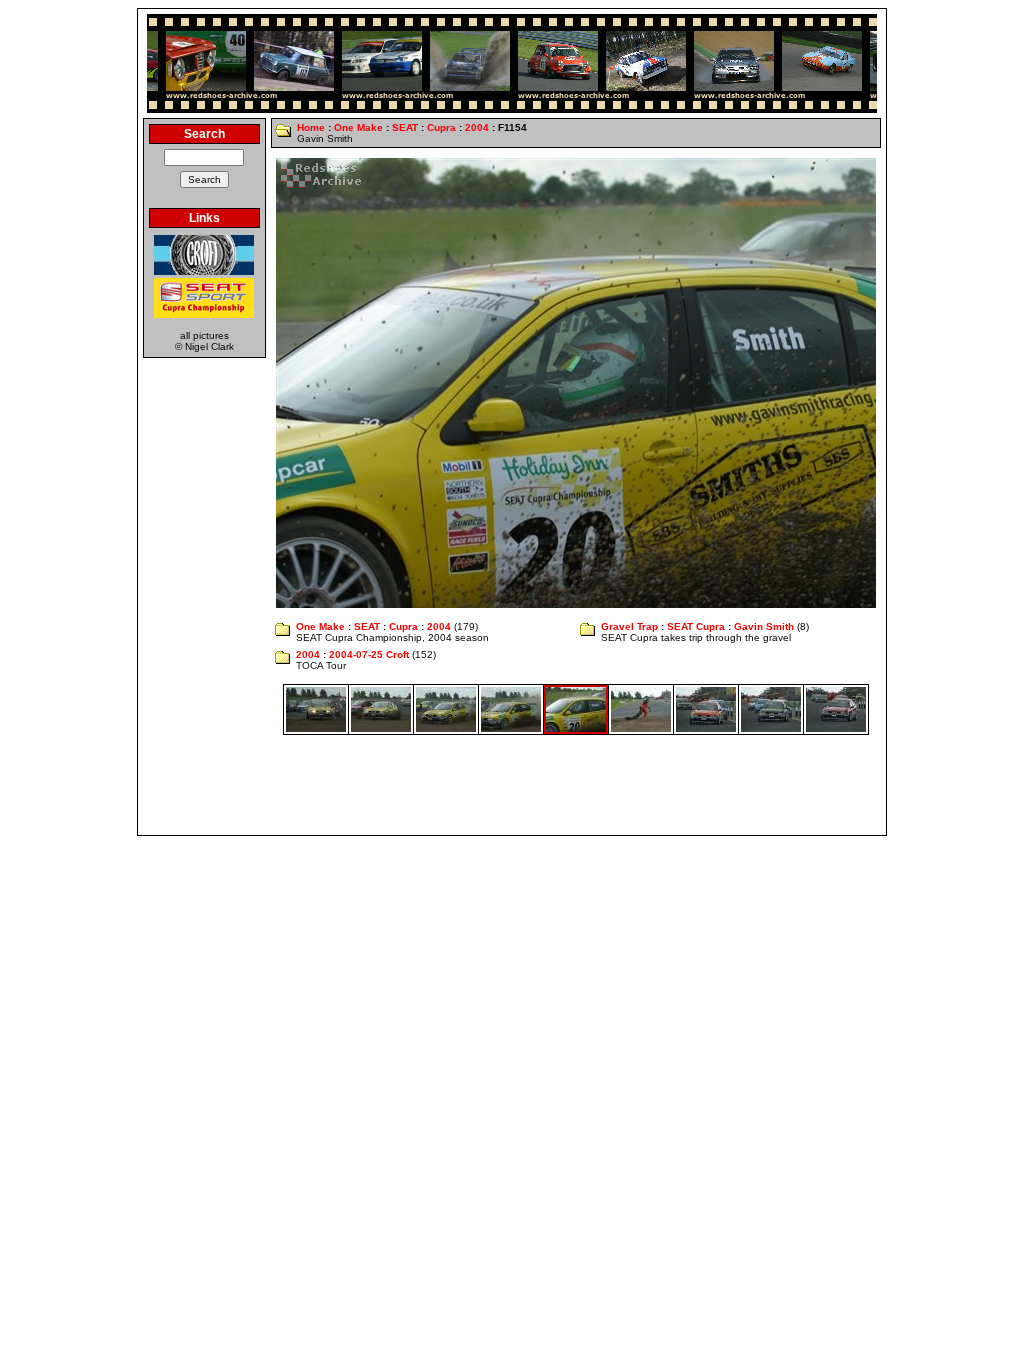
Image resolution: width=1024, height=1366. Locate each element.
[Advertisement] (512, 785)
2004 (477, 127)
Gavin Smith (764, 626)
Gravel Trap (629, 626)
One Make (358, 127)
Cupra (441, 127)
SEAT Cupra (696, 626)
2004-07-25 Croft (369, 654)
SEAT (405, 127)
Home (311, 127)
